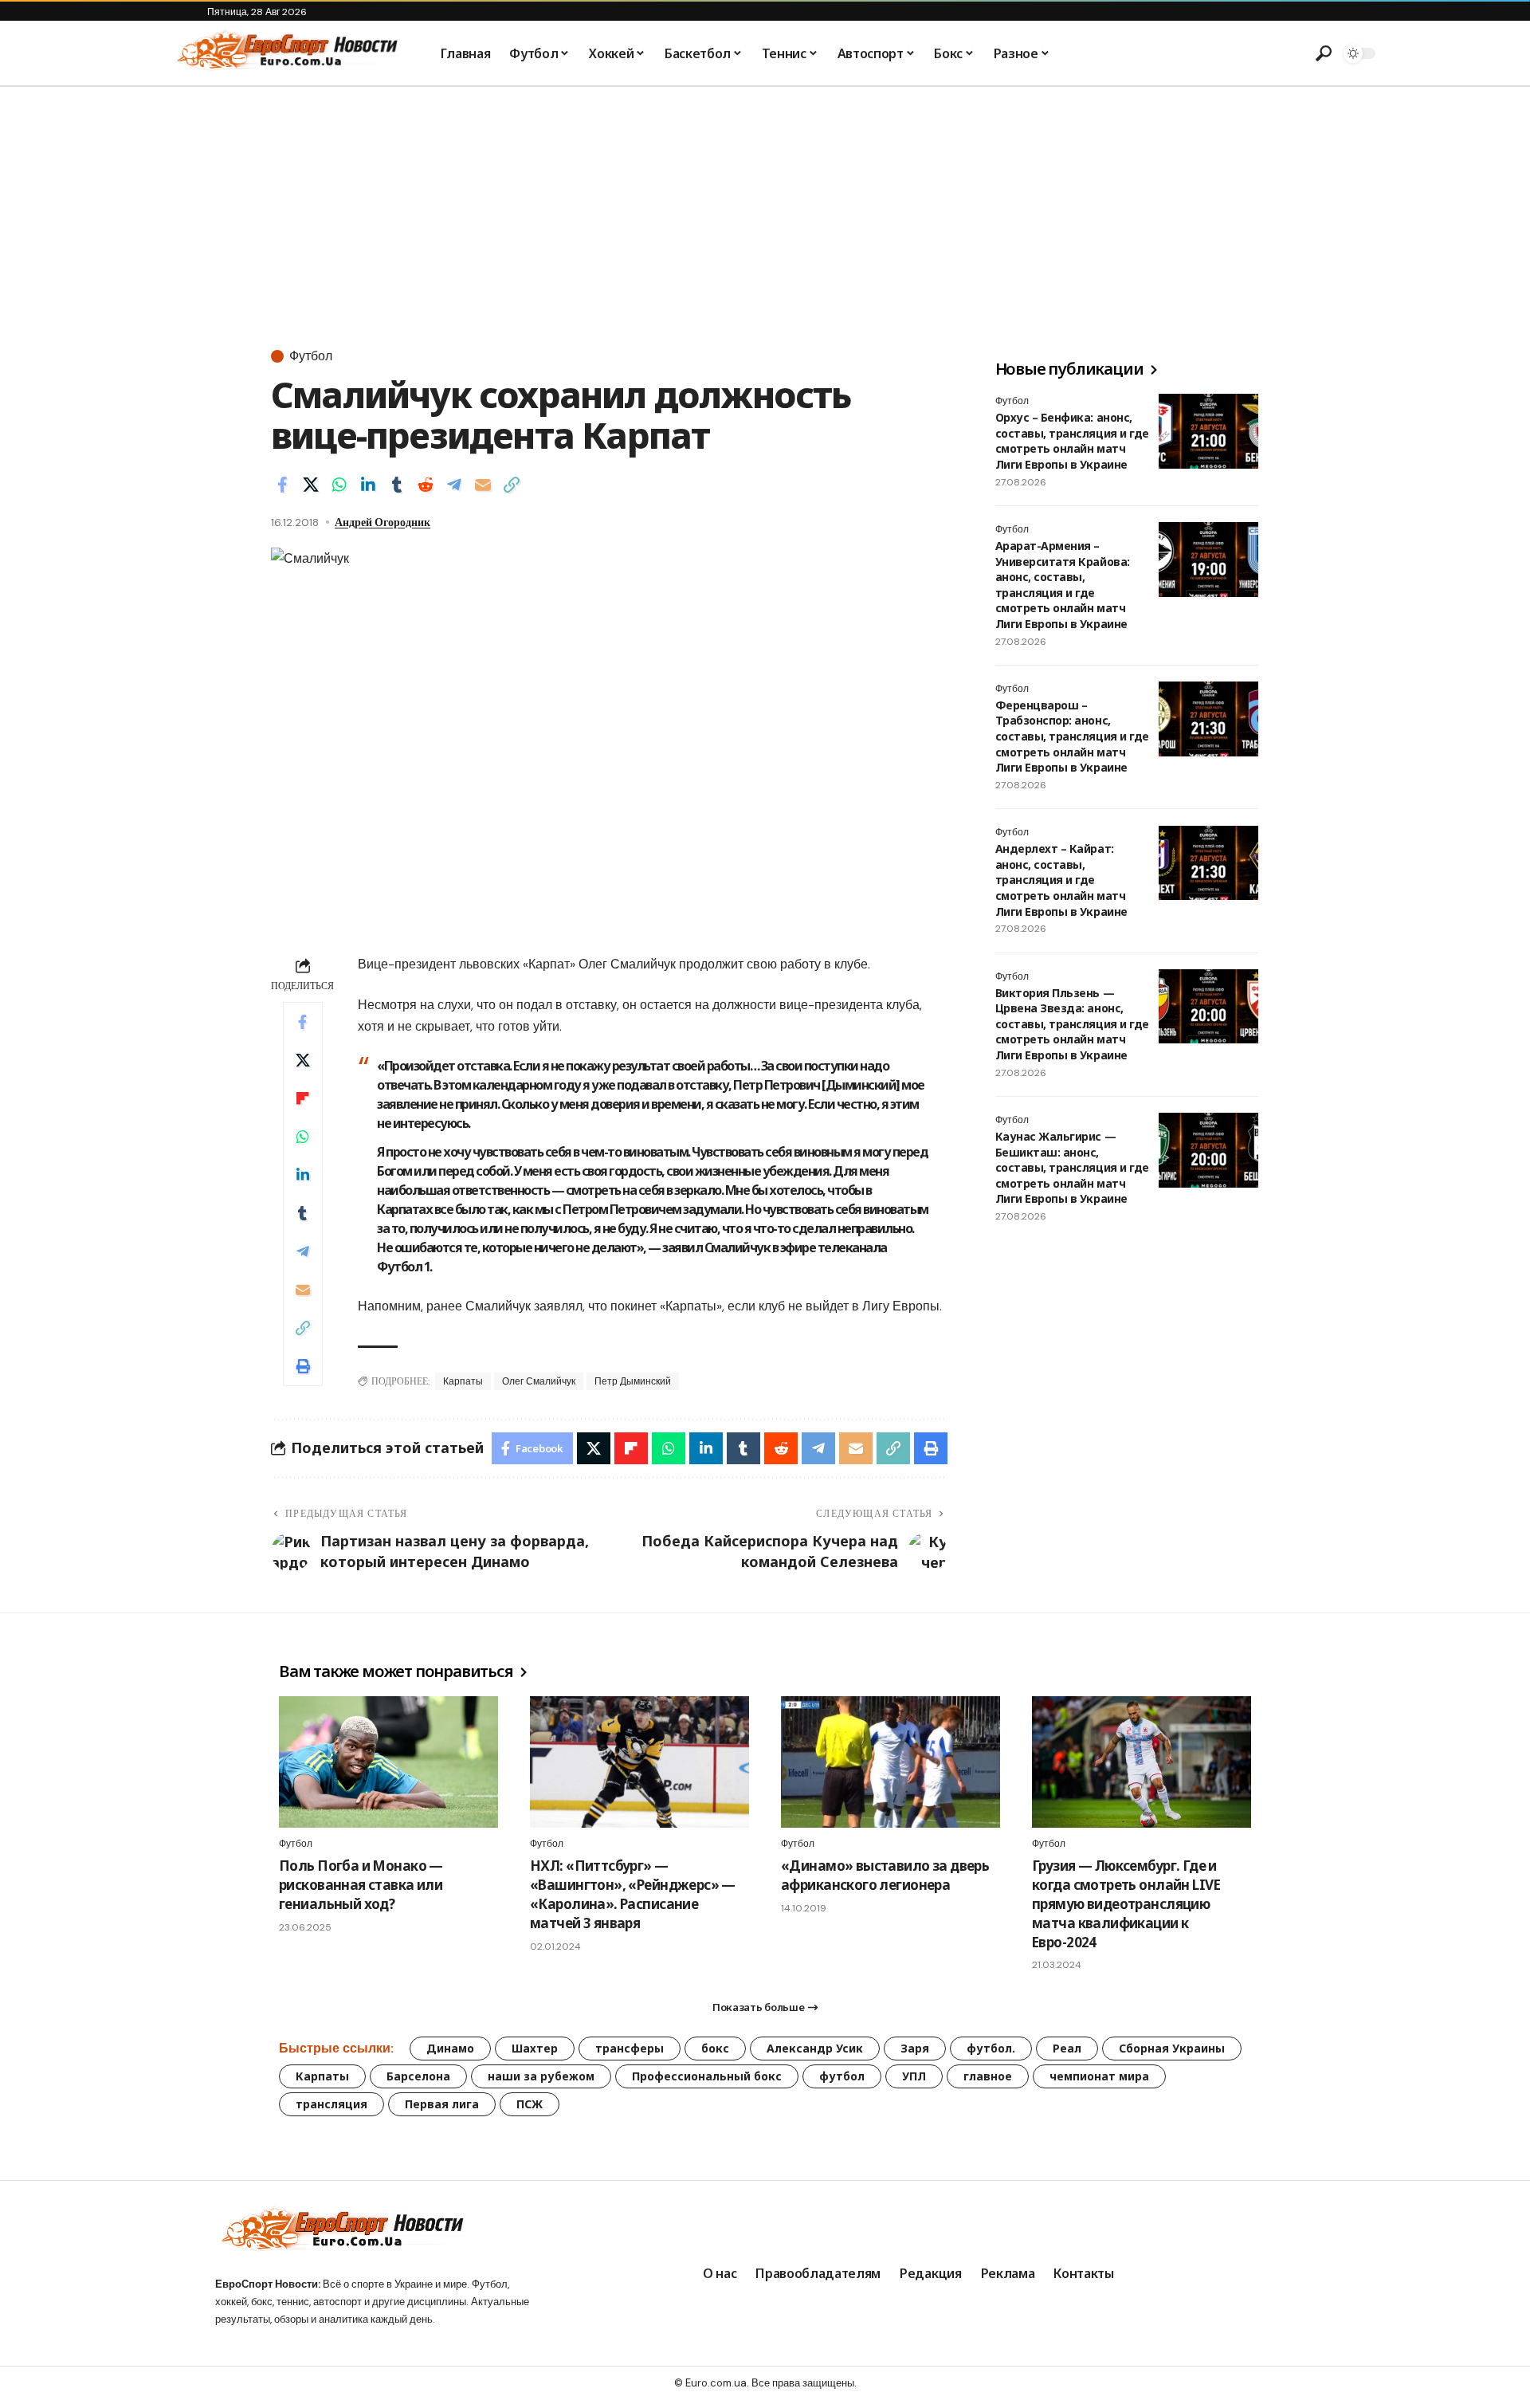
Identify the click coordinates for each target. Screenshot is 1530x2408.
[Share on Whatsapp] (339, 485)
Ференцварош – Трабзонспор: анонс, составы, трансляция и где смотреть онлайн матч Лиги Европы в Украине (1072, 736)
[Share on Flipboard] (303, 1098)
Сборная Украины (1172, 2048)
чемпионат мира (1099, 2076)
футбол (842, 2076)
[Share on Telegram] (454, 485)
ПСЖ (530, 2104)
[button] (1324, 53)
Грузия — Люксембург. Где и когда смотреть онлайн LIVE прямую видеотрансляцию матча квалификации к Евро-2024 (1126, 1903)
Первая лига (442, 2104)
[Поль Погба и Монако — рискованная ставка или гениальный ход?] (388, 1762)
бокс (715, 2048)
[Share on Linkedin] (368, 485)
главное (988, 2076)
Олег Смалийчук (539, 1381)
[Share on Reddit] (426, 485)
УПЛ (914, 2076)
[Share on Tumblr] (397, 485)
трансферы (630, 2048)
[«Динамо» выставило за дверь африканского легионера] (891, 1762)
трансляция (331, 2104)
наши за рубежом (541, 2076)
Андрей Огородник (382, 522)
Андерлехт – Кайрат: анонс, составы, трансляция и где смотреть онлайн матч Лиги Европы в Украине (1061, 880)
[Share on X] (311, 485)
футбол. (991, 2048)
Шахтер (535, 2048)
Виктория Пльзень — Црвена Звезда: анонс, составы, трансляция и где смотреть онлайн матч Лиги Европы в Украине (1072, 1024)
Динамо (450, 2048)
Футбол (311, 356)
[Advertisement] (765, 206)
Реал (1067, 2048)
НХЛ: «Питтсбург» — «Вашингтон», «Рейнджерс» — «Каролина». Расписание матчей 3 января (633, 1894)
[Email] (483, 485)
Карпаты (463, 1381)
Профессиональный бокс (707, 2076)
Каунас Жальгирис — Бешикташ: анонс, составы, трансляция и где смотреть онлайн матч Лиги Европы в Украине (1072, 1167)
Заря (915, 2048)
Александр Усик (815, 2048)
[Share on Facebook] (282, 485)
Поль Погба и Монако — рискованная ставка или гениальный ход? (361, 1885)
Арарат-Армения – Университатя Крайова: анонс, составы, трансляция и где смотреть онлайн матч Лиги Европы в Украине (1063, 585)
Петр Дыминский (633, 1381)
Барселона (418, 2076)
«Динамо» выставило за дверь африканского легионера (885, 1875)
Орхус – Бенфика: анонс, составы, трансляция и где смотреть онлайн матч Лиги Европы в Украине (1072, 441)
